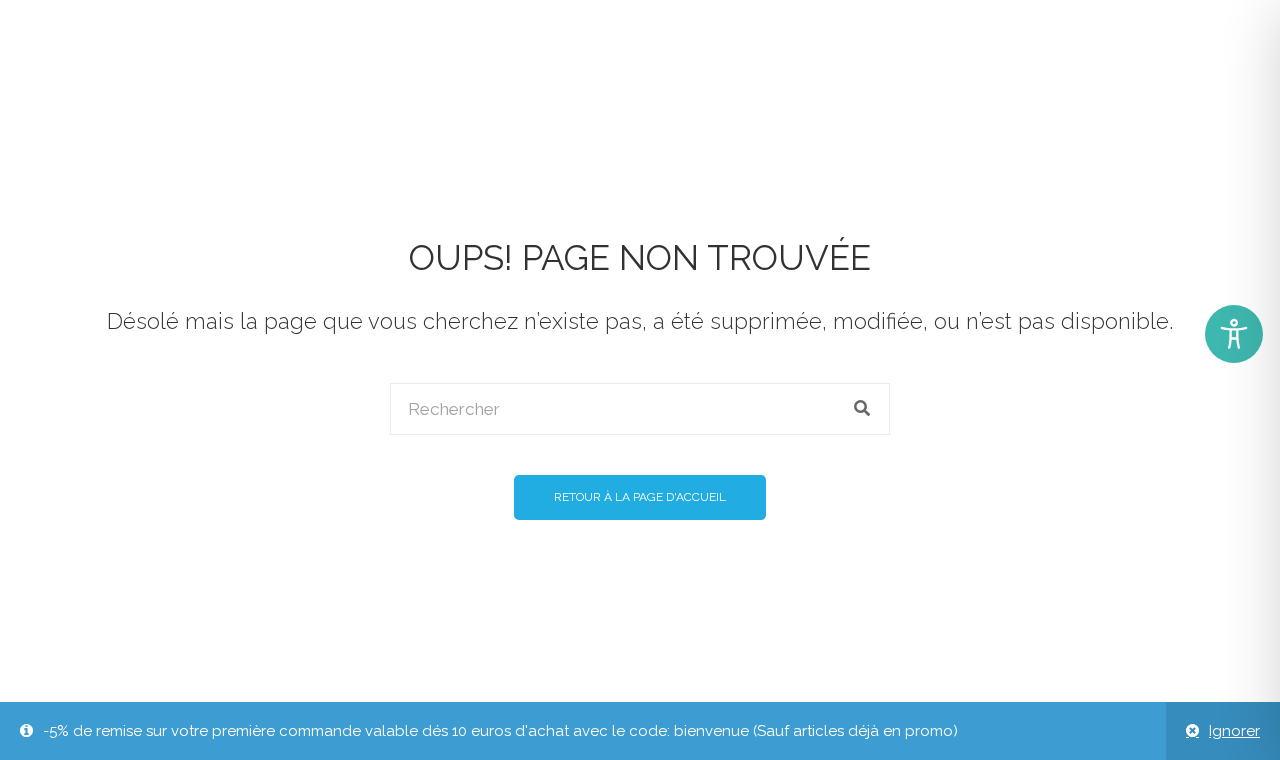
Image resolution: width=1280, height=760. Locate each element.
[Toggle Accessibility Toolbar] (1234, 334)
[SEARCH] (863, 409)
